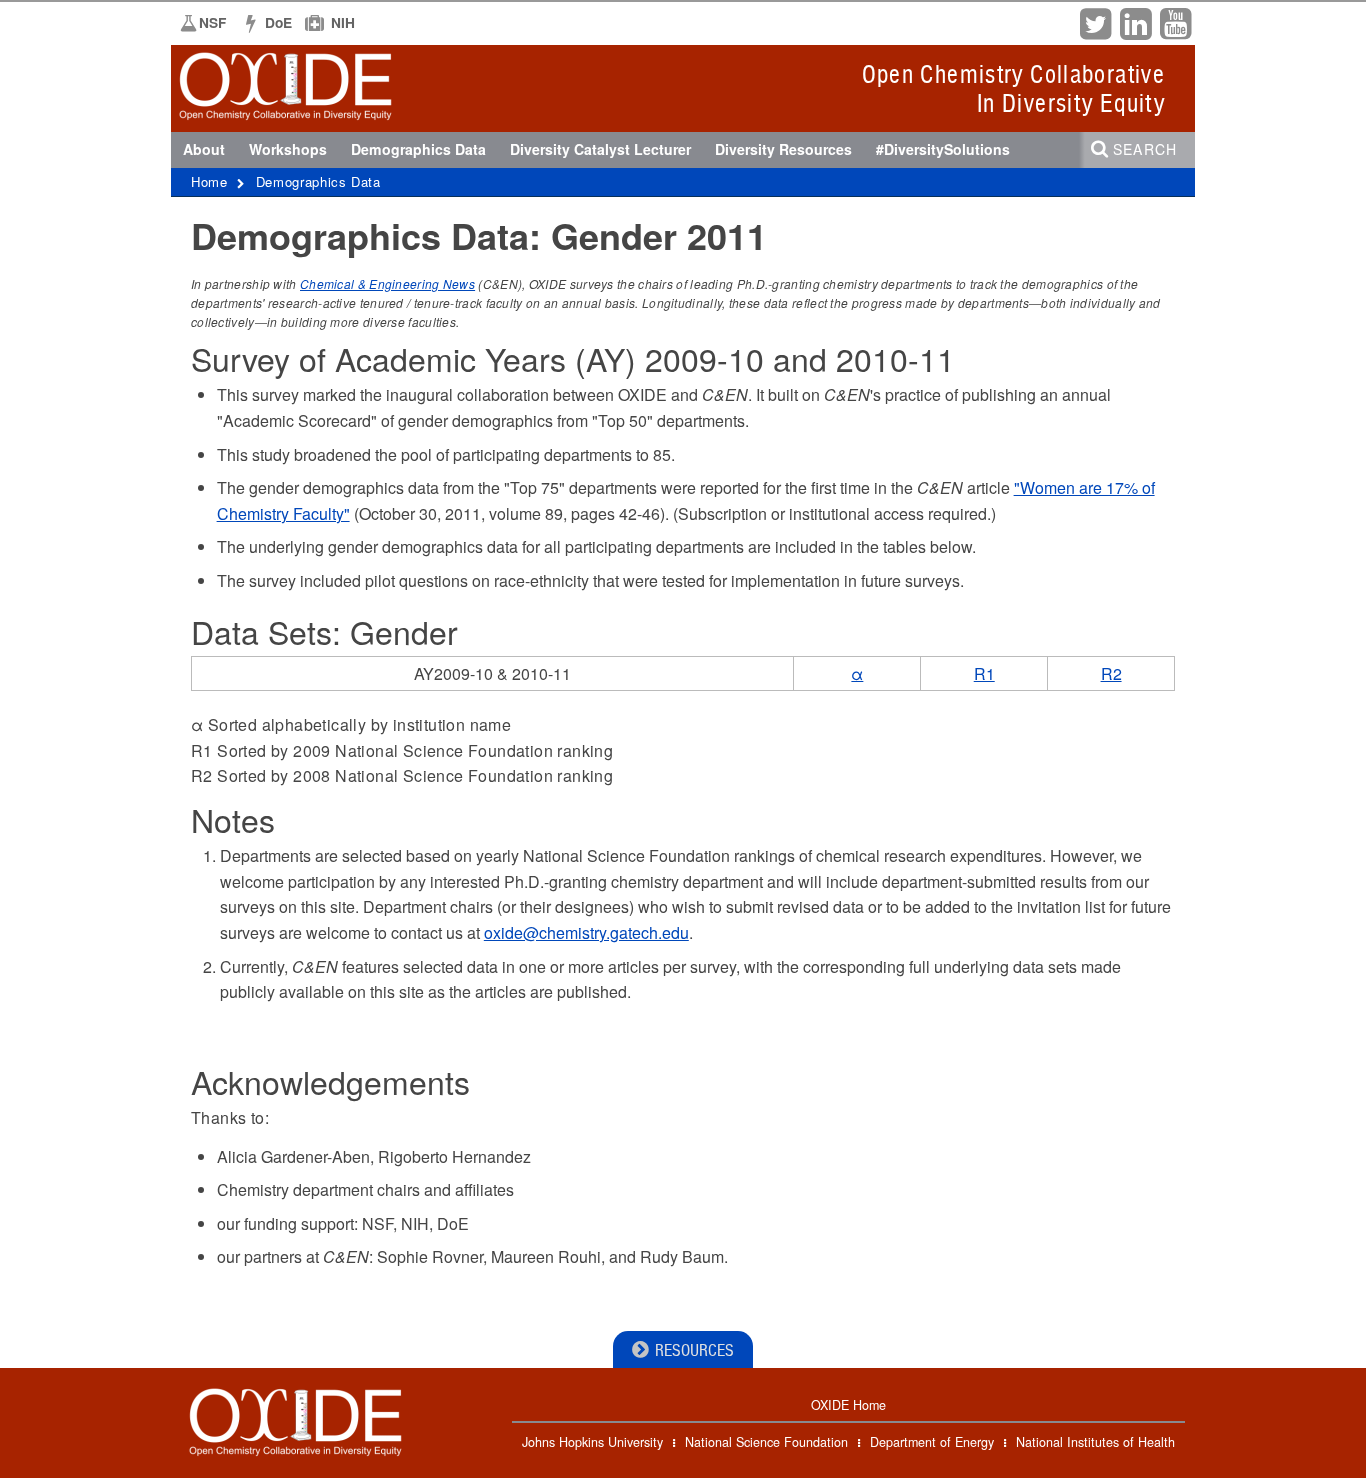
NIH (343, 22)
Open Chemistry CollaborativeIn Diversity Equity (1013, 88)
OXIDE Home (848, 1405)
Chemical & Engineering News (387, 283)
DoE (278, 22)
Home (209, 181)
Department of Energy (932, 1442)
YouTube (1175, 22)
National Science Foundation (766, 1442)
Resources (694, 1350)
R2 (1111, 673)
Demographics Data (318, 181)
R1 (984, 673)
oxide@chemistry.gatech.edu (586, 932)
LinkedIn (1135, 22)
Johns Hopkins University (592, 1442)
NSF (212, 22)
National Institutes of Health (1095, 1442)
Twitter (1095, 22)
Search (1145, 149)
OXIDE (226, 113)
